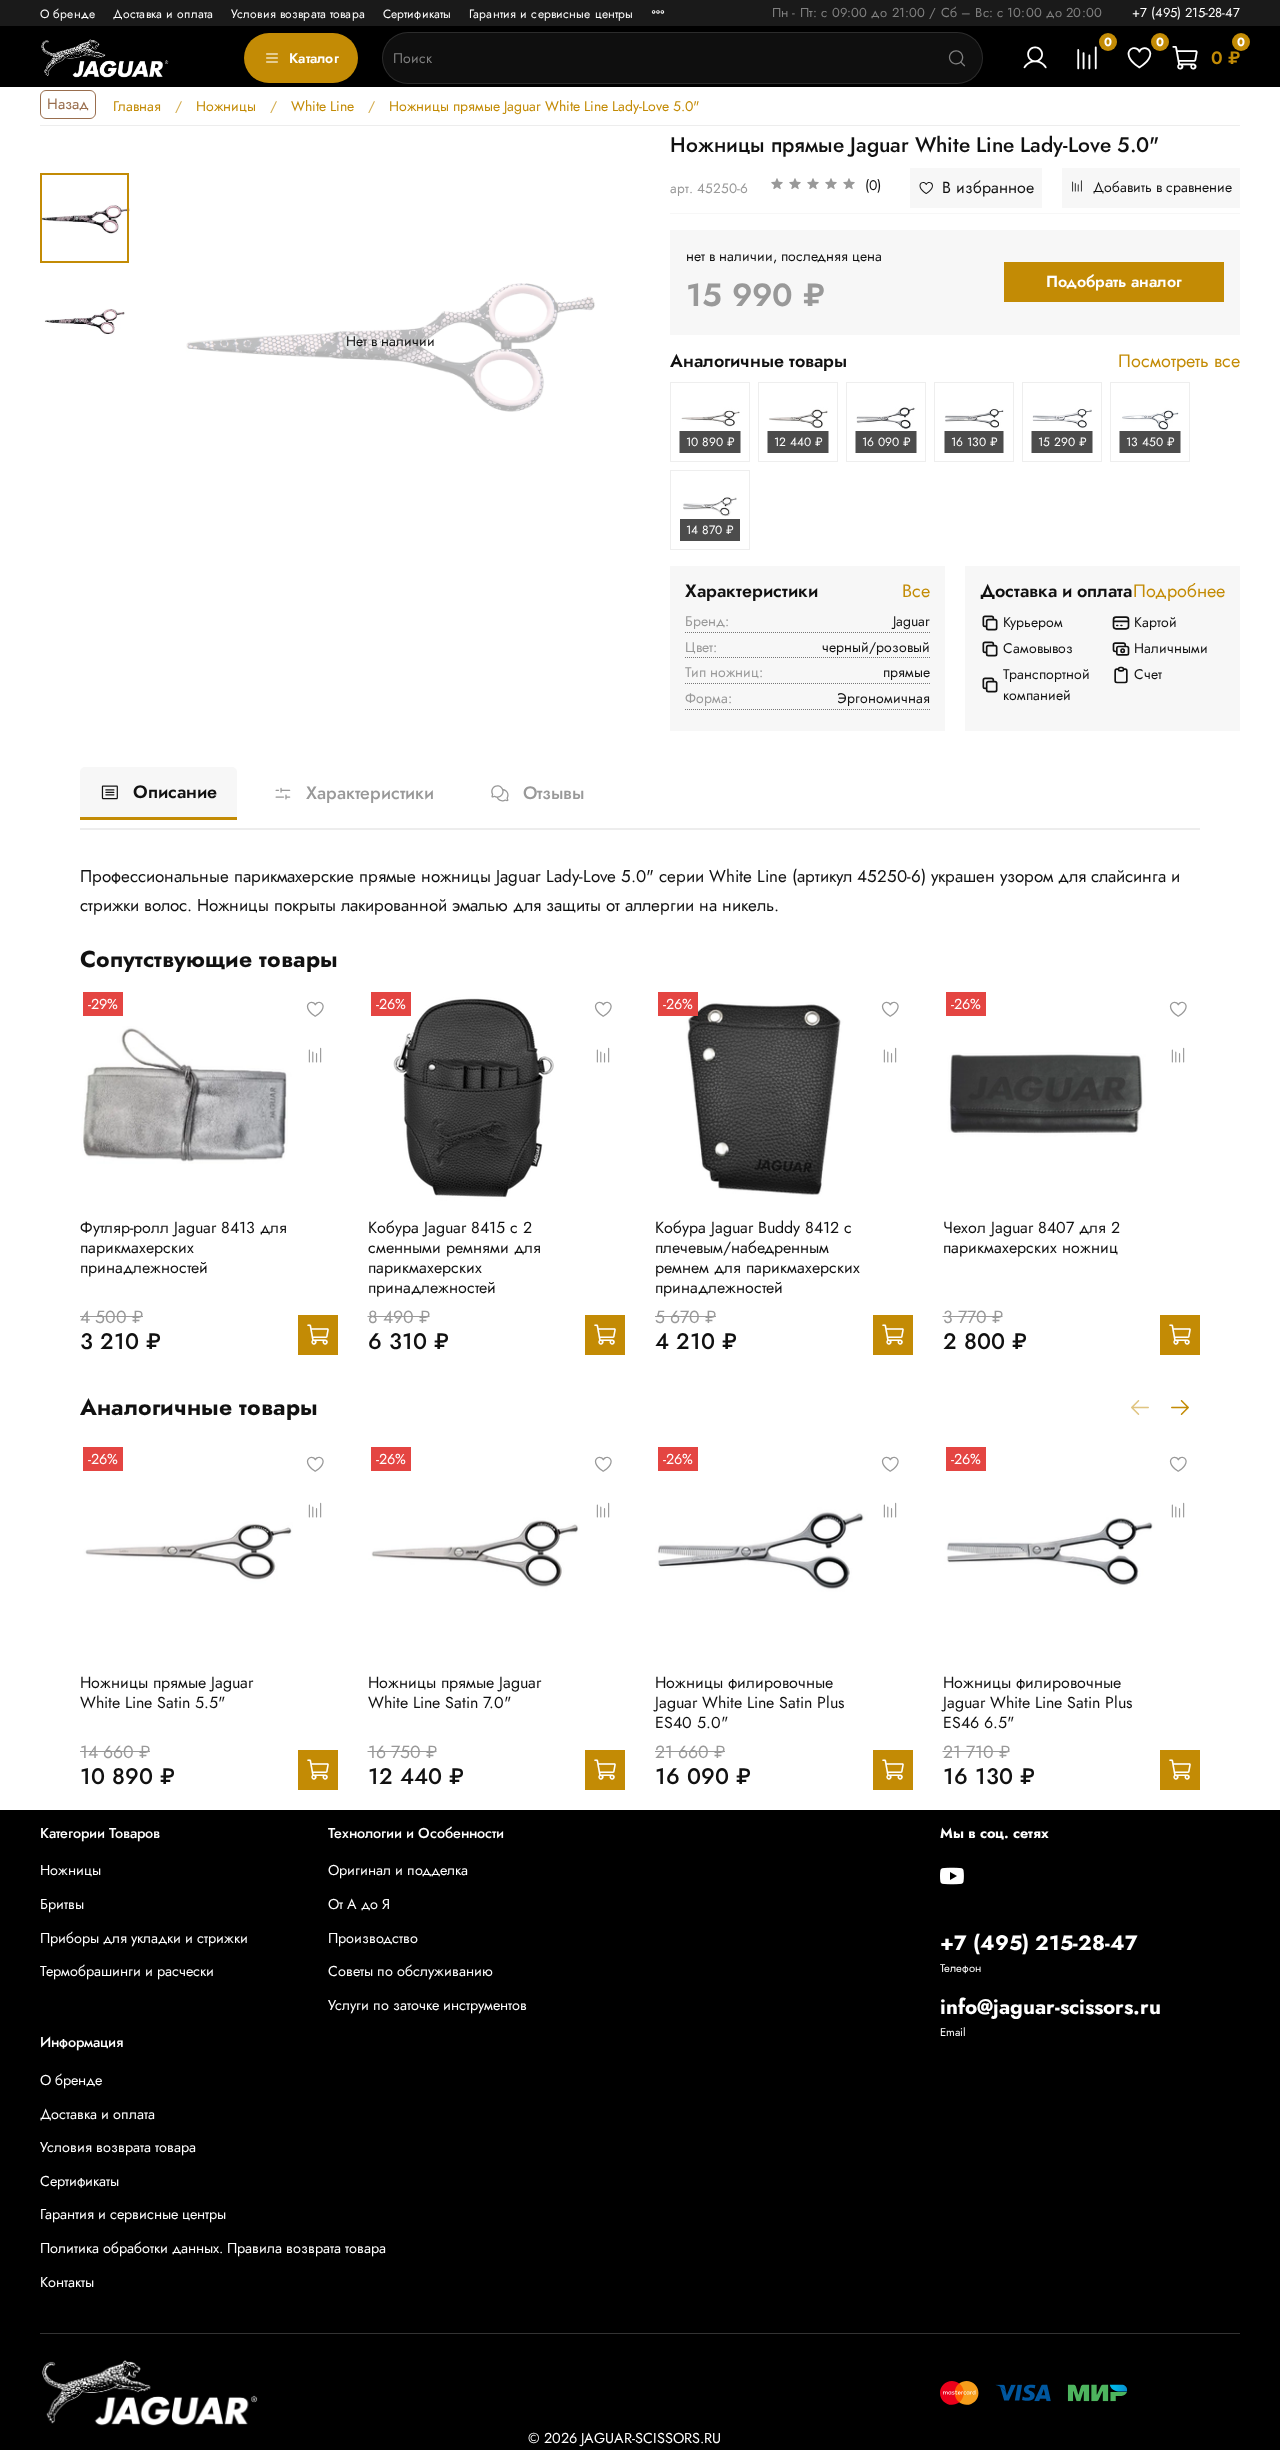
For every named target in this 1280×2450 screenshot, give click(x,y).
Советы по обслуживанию (410, 1971)
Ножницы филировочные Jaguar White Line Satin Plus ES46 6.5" (1037, 1701)
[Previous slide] (178, 341)
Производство (373, 1938)
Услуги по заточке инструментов (427, 2005)
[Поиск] (957, 58)
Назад (68, 104)
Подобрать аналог (1114, 281)
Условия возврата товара (298, 14)
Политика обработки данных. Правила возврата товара (213, 2248)
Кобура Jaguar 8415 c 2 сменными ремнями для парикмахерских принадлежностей (454, 1257)
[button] (825, 188)
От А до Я (359, 1904)
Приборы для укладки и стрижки (144, 1938)
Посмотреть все (1179, 362)
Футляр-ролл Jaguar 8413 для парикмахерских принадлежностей (183, 1247)
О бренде (67, 14)
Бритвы (62, 1904)
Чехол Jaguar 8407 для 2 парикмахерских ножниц (1031, 1237)
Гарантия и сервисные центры (551, 14)
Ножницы (70, 1870)
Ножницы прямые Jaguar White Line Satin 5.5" (166, 1691)
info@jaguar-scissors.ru (1050, 2007)
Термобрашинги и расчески (127, 1971)
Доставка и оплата (163, 14)
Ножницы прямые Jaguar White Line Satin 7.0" (454, 1691)
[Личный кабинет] (1035, 58)
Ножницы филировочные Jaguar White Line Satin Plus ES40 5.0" (749, 1701)
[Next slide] (602, 341)
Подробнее (1179, 592)
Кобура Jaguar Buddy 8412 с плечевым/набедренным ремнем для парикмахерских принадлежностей (757, 1257)
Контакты (67, 2282)
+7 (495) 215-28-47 (1186, 12)
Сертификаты (417, 14)
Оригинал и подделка (398, 1870)
